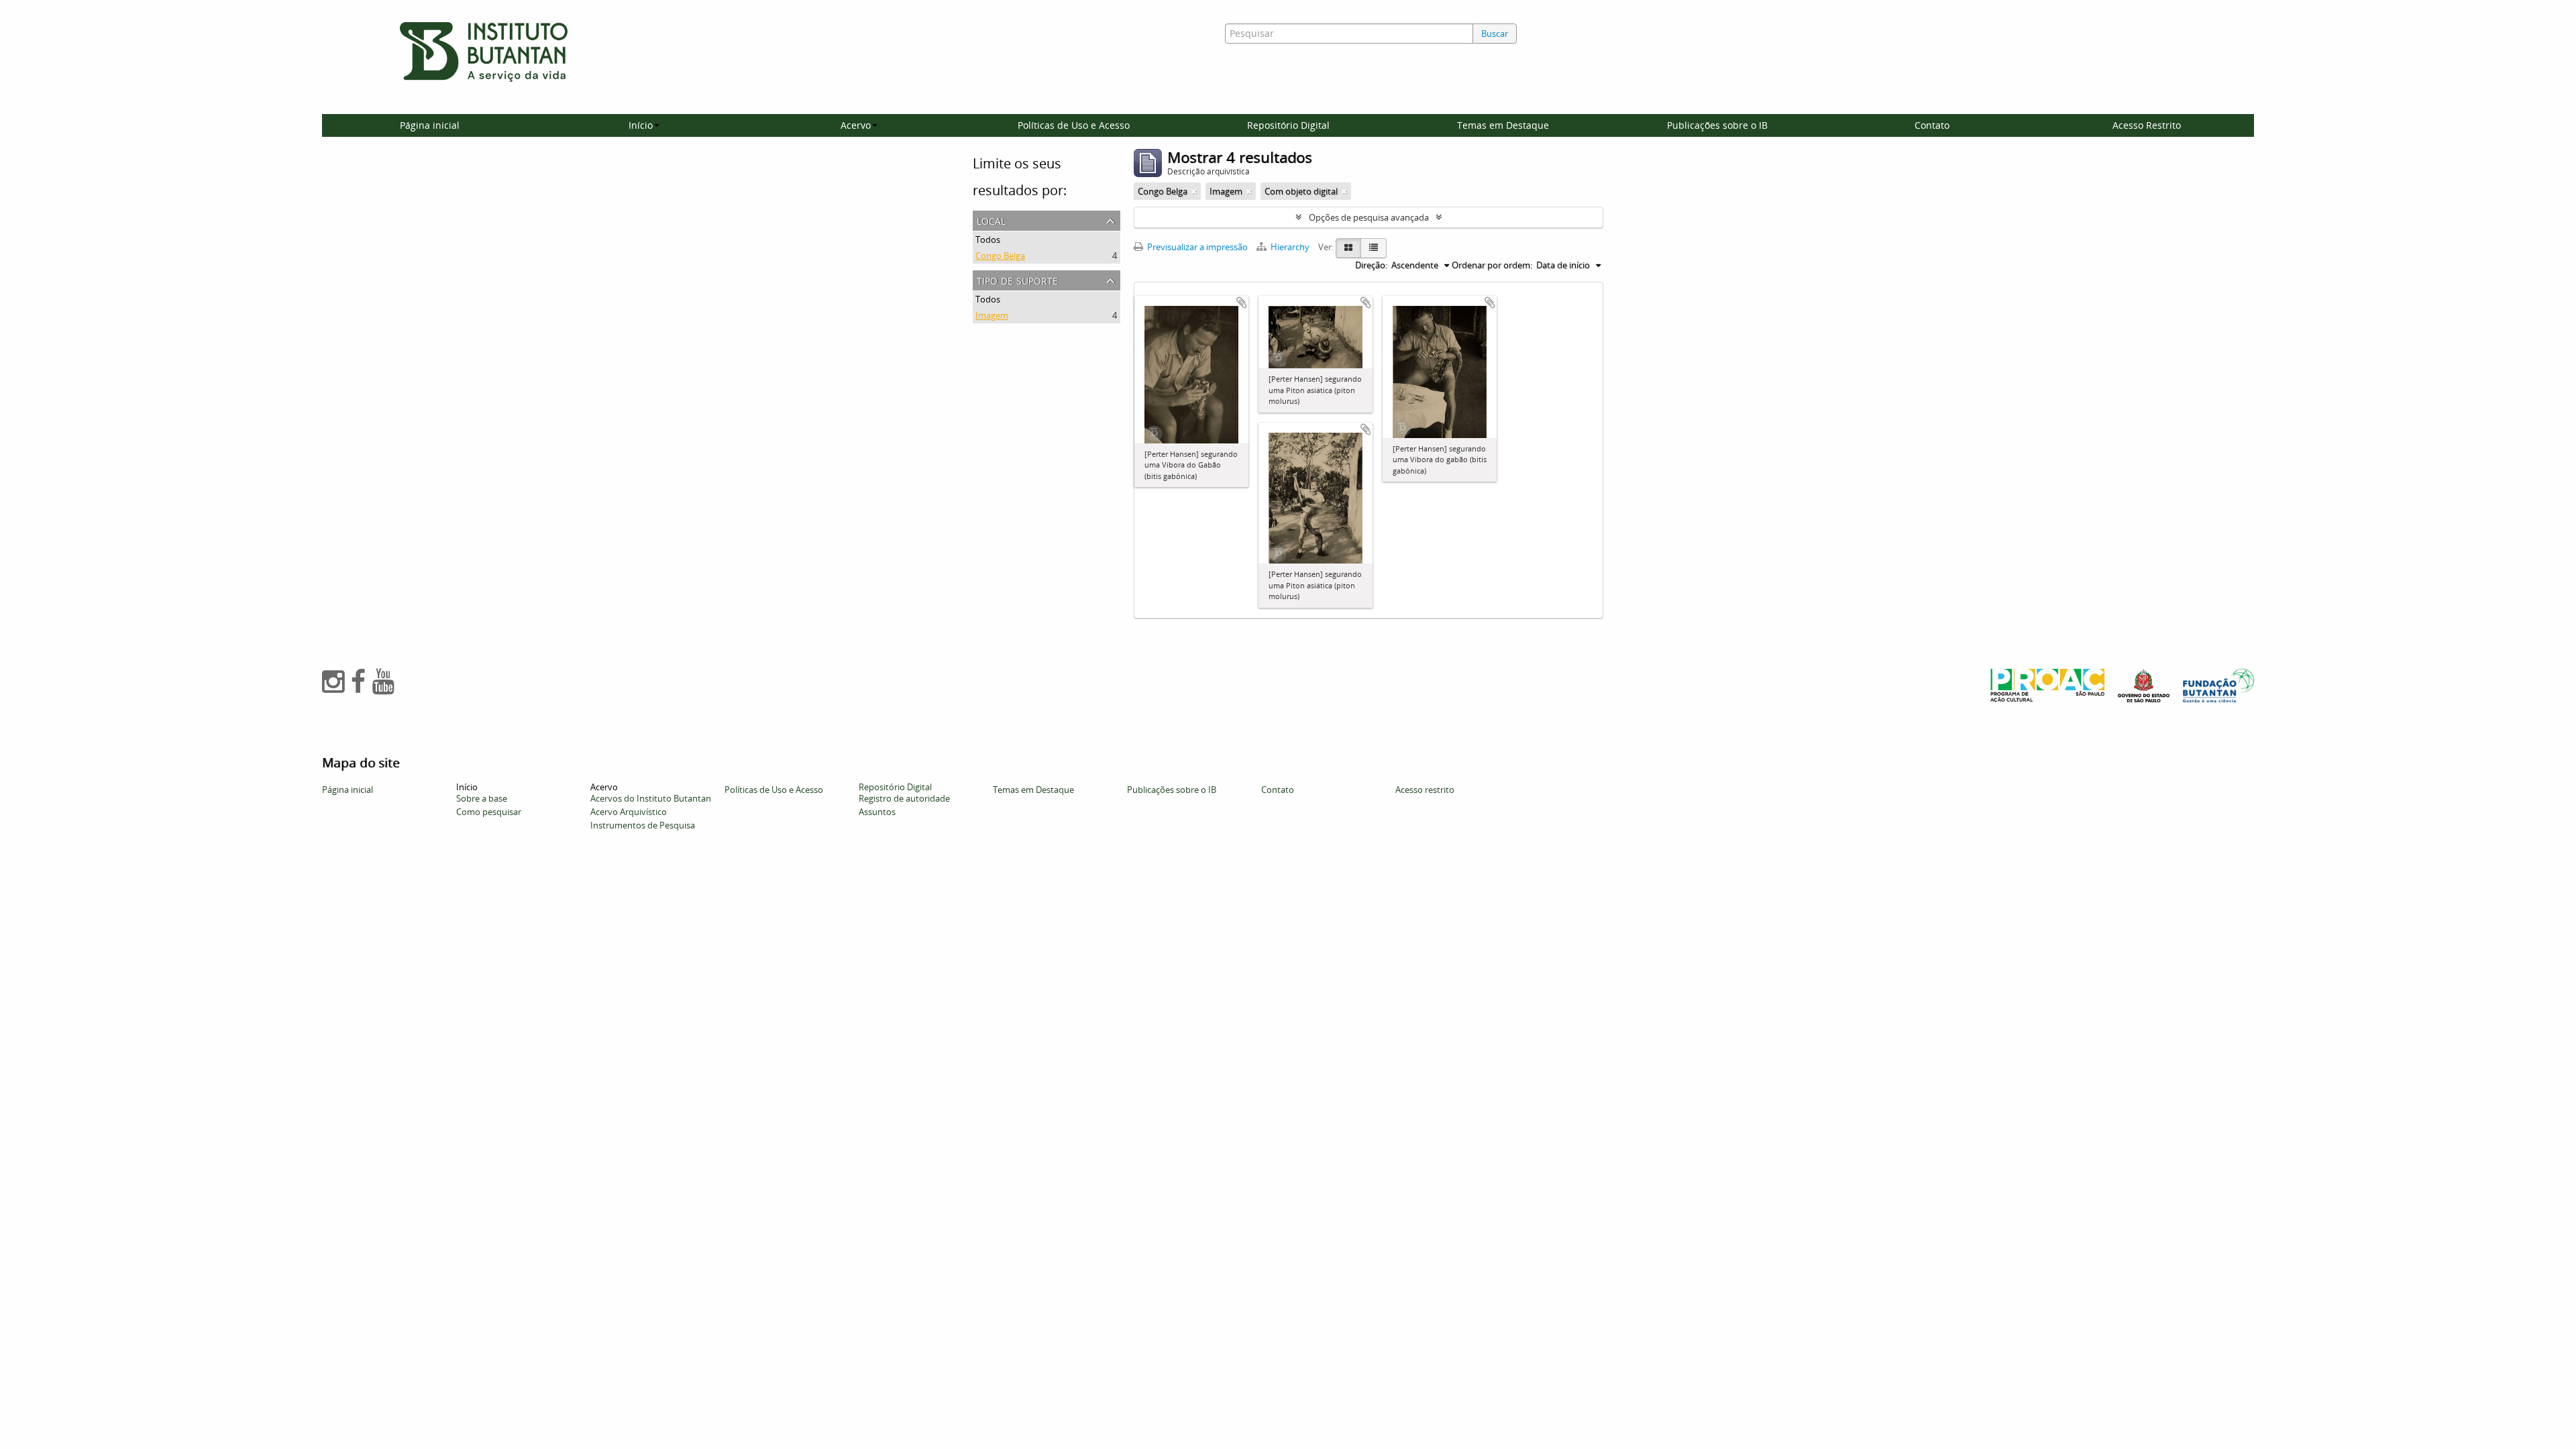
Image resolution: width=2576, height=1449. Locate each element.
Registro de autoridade (904, 798)
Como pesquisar (489, 812)
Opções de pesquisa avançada (1369, 217)
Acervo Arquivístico (629, 812)
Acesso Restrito (2147, 125)
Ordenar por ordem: (1492, 265)
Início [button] (641, 125)
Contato (1932, 125)
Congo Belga (1000, 256)
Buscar (1495, 34)
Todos (988, 239)
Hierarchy (1290, 247)
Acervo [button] (856, 125)
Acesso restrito (1425, 790)
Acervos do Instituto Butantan (651, 798)
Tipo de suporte (1017, 279)
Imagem (992, 315)
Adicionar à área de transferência (1242, 303)
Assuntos (877, 812)
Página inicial (430, 125)
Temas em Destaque (1503, 125)
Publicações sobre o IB (1717, 125)
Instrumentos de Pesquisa (643, 825)
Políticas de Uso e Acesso (1074, 125)
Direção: (1371, 265)
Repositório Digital (1288, 125)
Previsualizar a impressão (1196, 247)
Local (991, 220)
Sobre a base (482, 798)
